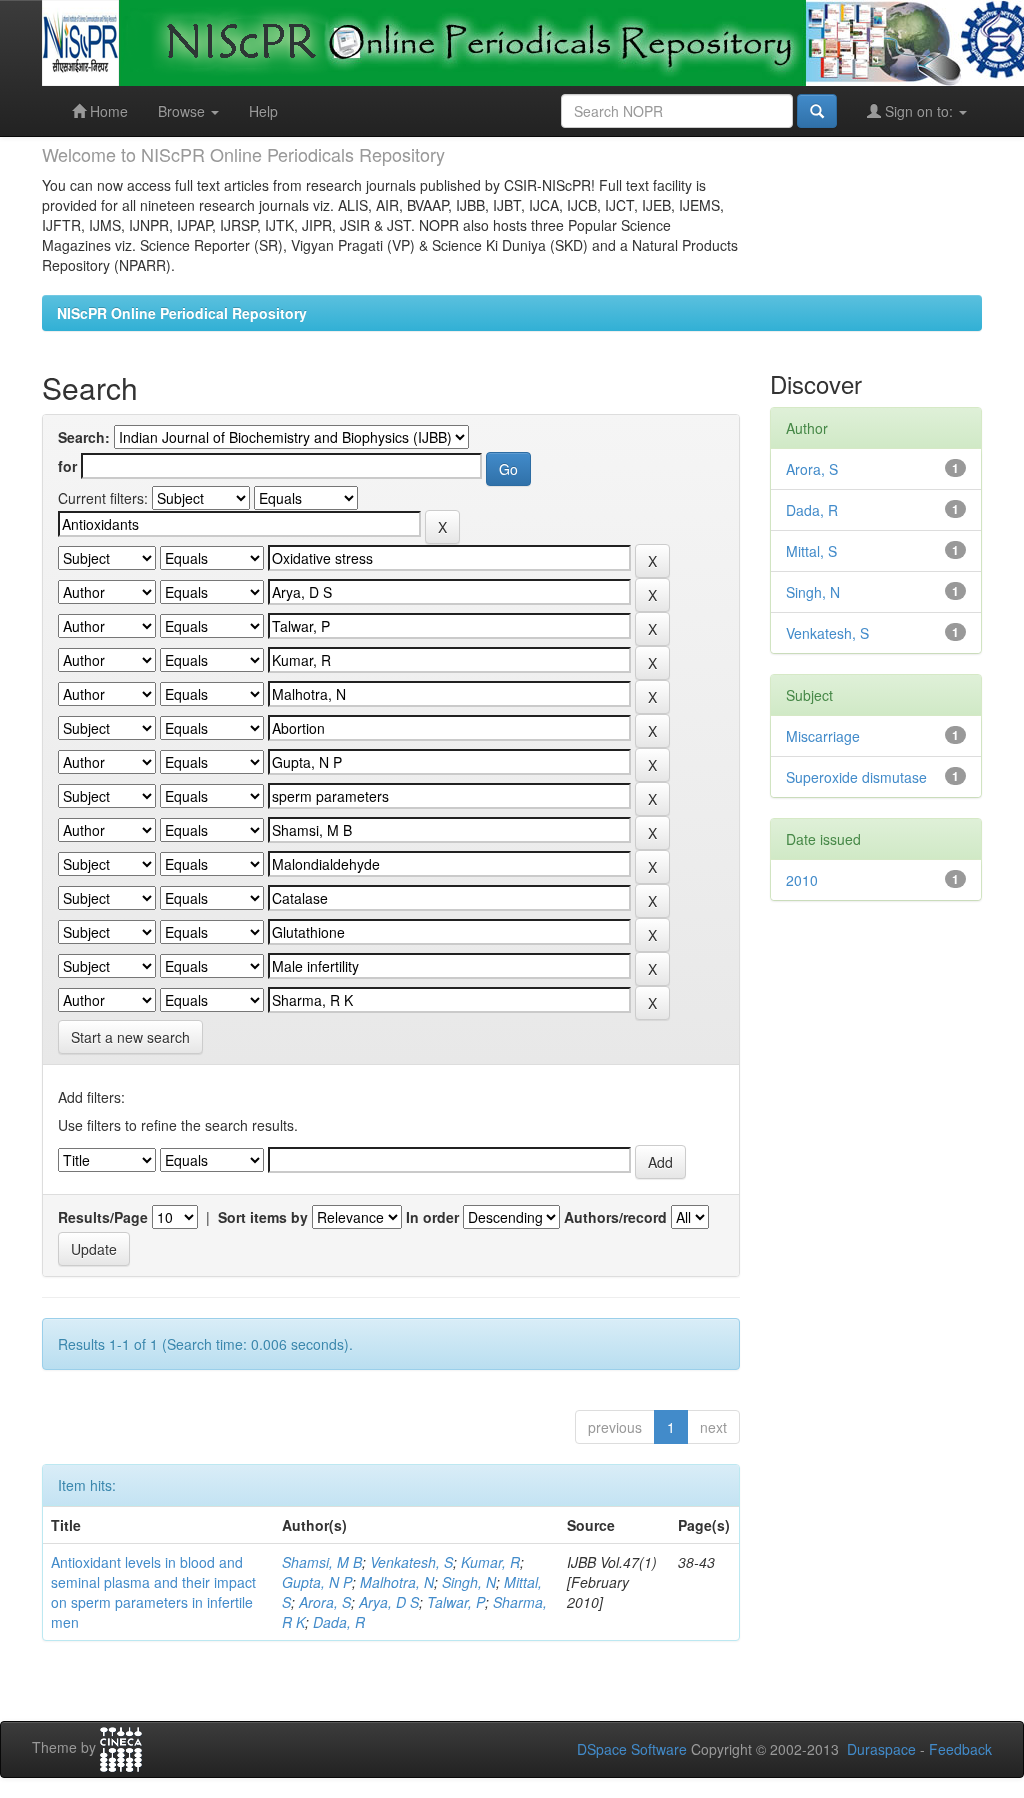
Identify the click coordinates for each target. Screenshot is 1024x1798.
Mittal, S (811, 551)
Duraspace (881, 1749)
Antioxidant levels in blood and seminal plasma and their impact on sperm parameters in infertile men (153, 1592)
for (67, 466)
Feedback (960, 1749)
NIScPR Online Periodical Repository (182, 313)
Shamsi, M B (322, 1562)
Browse (183, 111)
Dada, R (339, 1622)
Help (263, 111)
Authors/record (615, 1217)
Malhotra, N (397, 1582)
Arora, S (325, 1602)
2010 (802, 880)
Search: (84, 437)
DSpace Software (632, 1749)
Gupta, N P (317, 1582)
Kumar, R (490, 1562)
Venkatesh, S (411, 1562)
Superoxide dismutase (856, 777)
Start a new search (130, 1037)
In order (432, 1217)
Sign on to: (919, 111)
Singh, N (469, 1582)
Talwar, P (456, 1602)
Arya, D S (389, 1602)
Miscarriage (823, 736)
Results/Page (103, 1217)
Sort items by (263, 1217)
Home (107, 111)
